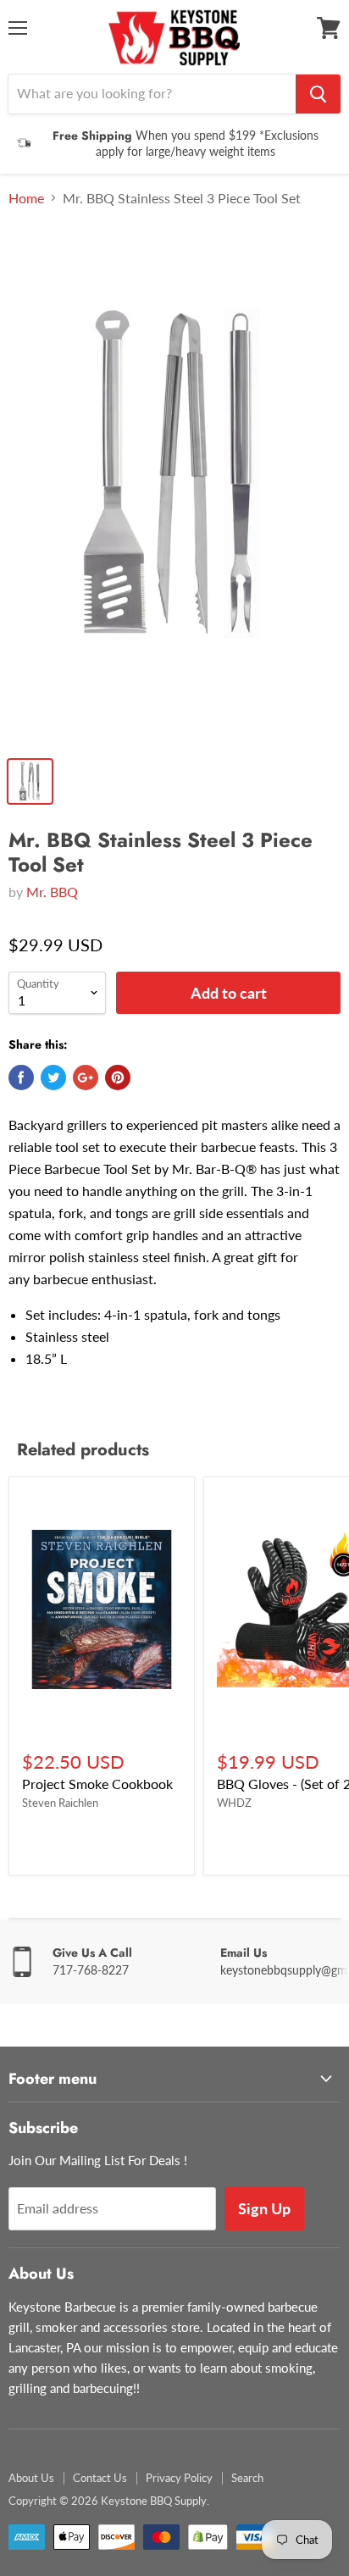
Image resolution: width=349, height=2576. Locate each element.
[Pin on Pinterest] (118, 1077)
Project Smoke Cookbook (97, 1784)
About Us (31, 2478)
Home (26, 198)
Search (247, 2478)
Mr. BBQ (52, 892)
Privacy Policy (179, 2478)
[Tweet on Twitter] (53, 1077)
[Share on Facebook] (21, 1077)
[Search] (318, 94)
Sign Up (264, 2208)
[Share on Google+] (86, 1077)
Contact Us (100, 2478)
